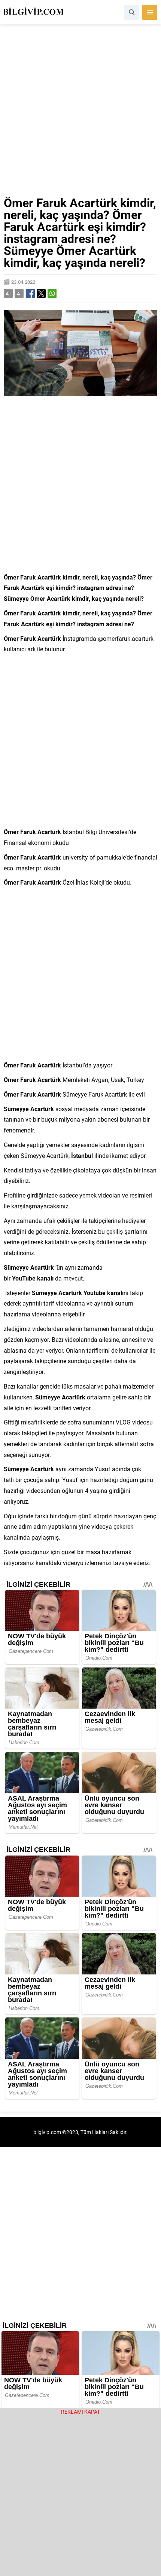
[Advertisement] (80, 113)
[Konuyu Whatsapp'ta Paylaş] (52, 293)
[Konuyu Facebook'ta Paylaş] (30, 293)
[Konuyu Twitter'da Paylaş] (41, 293)
